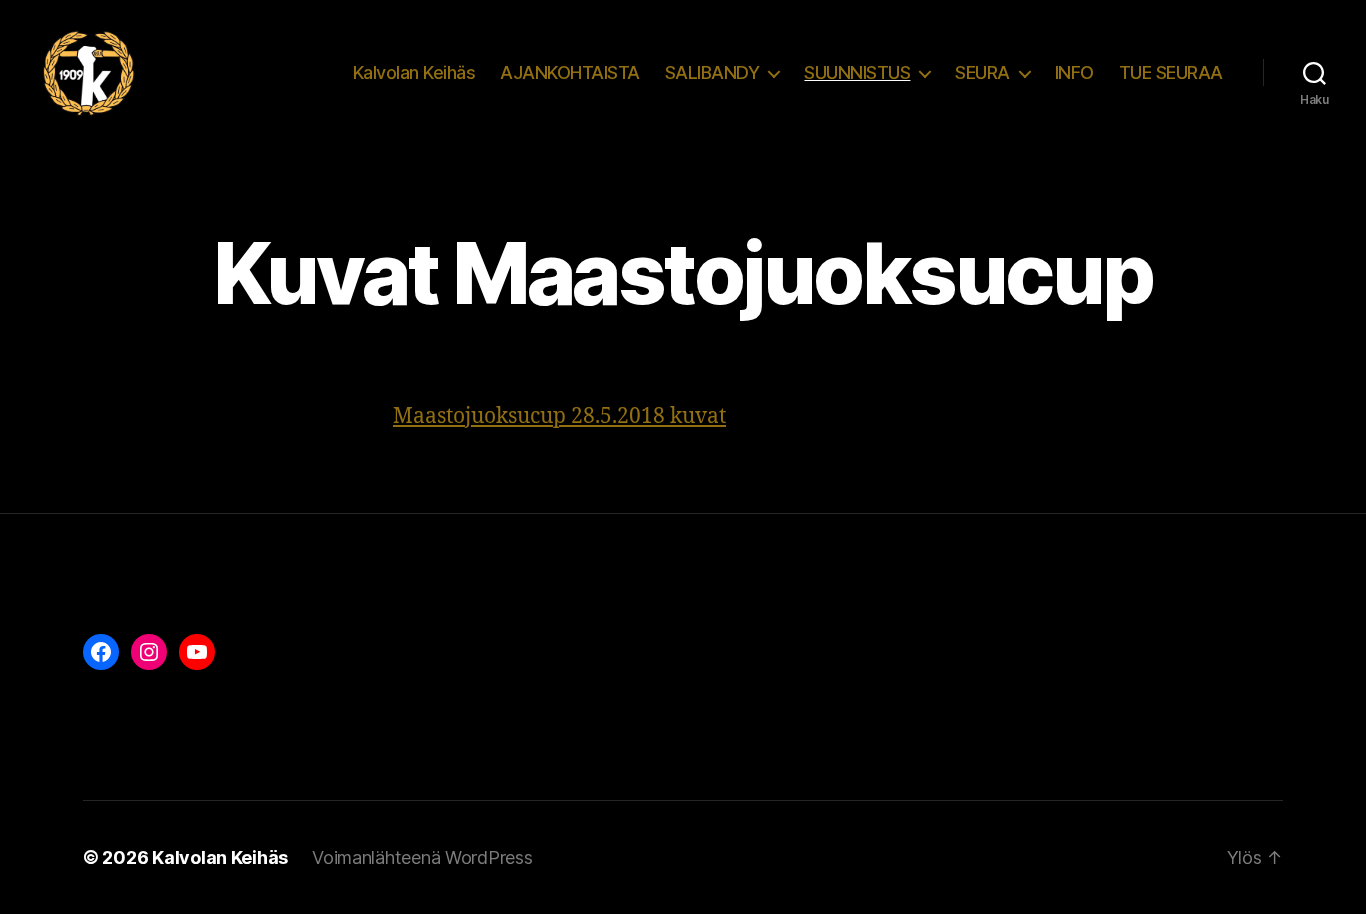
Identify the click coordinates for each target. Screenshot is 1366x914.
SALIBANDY (712, 72)
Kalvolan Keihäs (414, 72)
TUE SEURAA (1171, 72)
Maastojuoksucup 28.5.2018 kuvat (559, 416)
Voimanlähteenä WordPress (422, 857)
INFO (1074, 72)
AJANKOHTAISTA (570, 72)
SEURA (982, 72)
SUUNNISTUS (857, 72)
